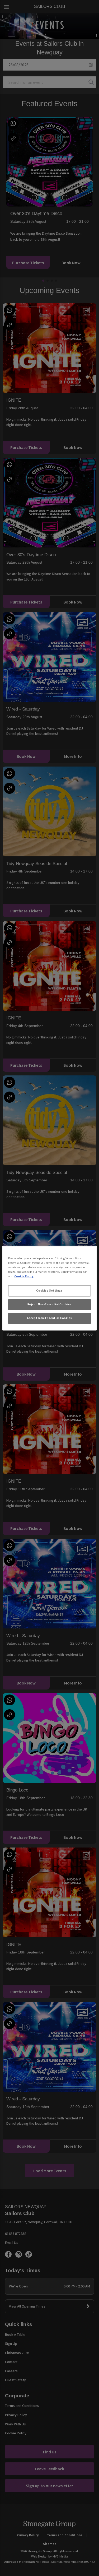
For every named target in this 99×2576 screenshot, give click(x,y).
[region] (49, 1288)
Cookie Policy (24, 1276)
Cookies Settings (49, 1291)
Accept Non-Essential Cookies (49, 1318)
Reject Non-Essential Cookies (50, 1304)
